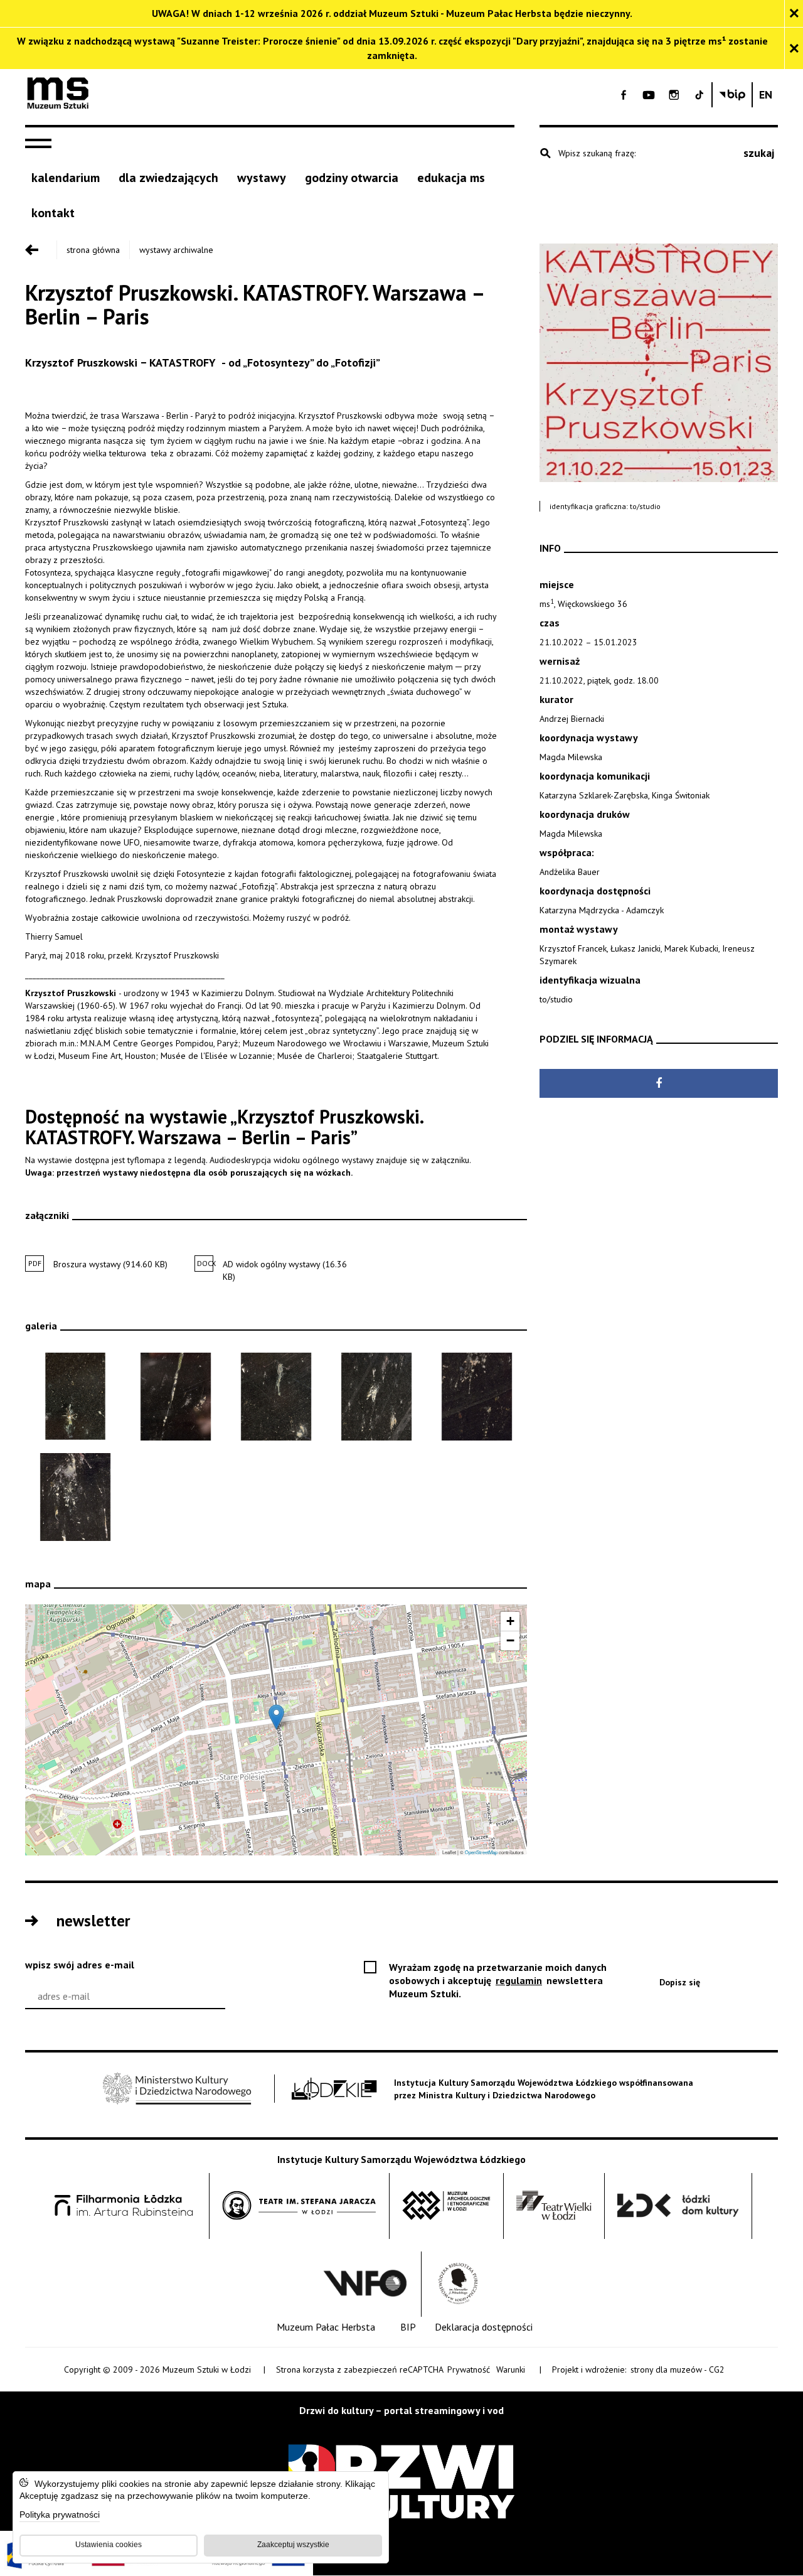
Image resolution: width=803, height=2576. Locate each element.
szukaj (759, 153)
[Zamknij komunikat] (794, 13)
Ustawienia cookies (109, 2545)
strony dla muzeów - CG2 (678, 2370)
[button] (276, 1717)
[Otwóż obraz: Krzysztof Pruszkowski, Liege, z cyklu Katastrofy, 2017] (477, 1397)
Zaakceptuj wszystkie (293, 2545)
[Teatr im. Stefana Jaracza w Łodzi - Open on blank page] (299, 2206)
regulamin (520, 1980)
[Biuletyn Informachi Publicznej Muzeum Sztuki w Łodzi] (732, 95)
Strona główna (93, 250)
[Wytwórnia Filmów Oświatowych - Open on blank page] (365, 2284)
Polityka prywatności (60, 2515)
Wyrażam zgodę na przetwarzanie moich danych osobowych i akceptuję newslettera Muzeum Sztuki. (498, 1981)
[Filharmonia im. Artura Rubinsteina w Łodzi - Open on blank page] (124, 2206)
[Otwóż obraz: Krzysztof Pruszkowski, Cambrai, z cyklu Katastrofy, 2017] (75, 1497)
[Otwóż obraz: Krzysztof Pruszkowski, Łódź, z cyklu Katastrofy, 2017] (176, 1397)
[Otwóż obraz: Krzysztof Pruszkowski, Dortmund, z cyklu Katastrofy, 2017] (376, 1397)
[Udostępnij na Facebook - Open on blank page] (659, 1083)
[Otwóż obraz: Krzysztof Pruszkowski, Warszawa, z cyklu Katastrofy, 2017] (75, 1397)
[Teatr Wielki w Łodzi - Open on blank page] (554, 2206)
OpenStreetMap (481, 1852)
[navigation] (41, 144)
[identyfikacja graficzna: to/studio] (659, 363)
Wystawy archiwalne (176, 250)
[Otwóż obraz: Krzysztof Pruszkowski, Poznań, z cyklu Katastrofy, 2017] (276, 1397)
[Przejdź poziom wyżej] (41, 250)
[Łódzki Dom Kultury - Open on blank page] (678, 2206)
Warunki (511, 2369)
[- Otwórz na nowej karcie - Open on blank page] (624, 95)
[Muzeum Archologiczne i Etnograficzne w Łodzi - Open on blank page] (446, 2206)
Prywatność (469, 2369)
